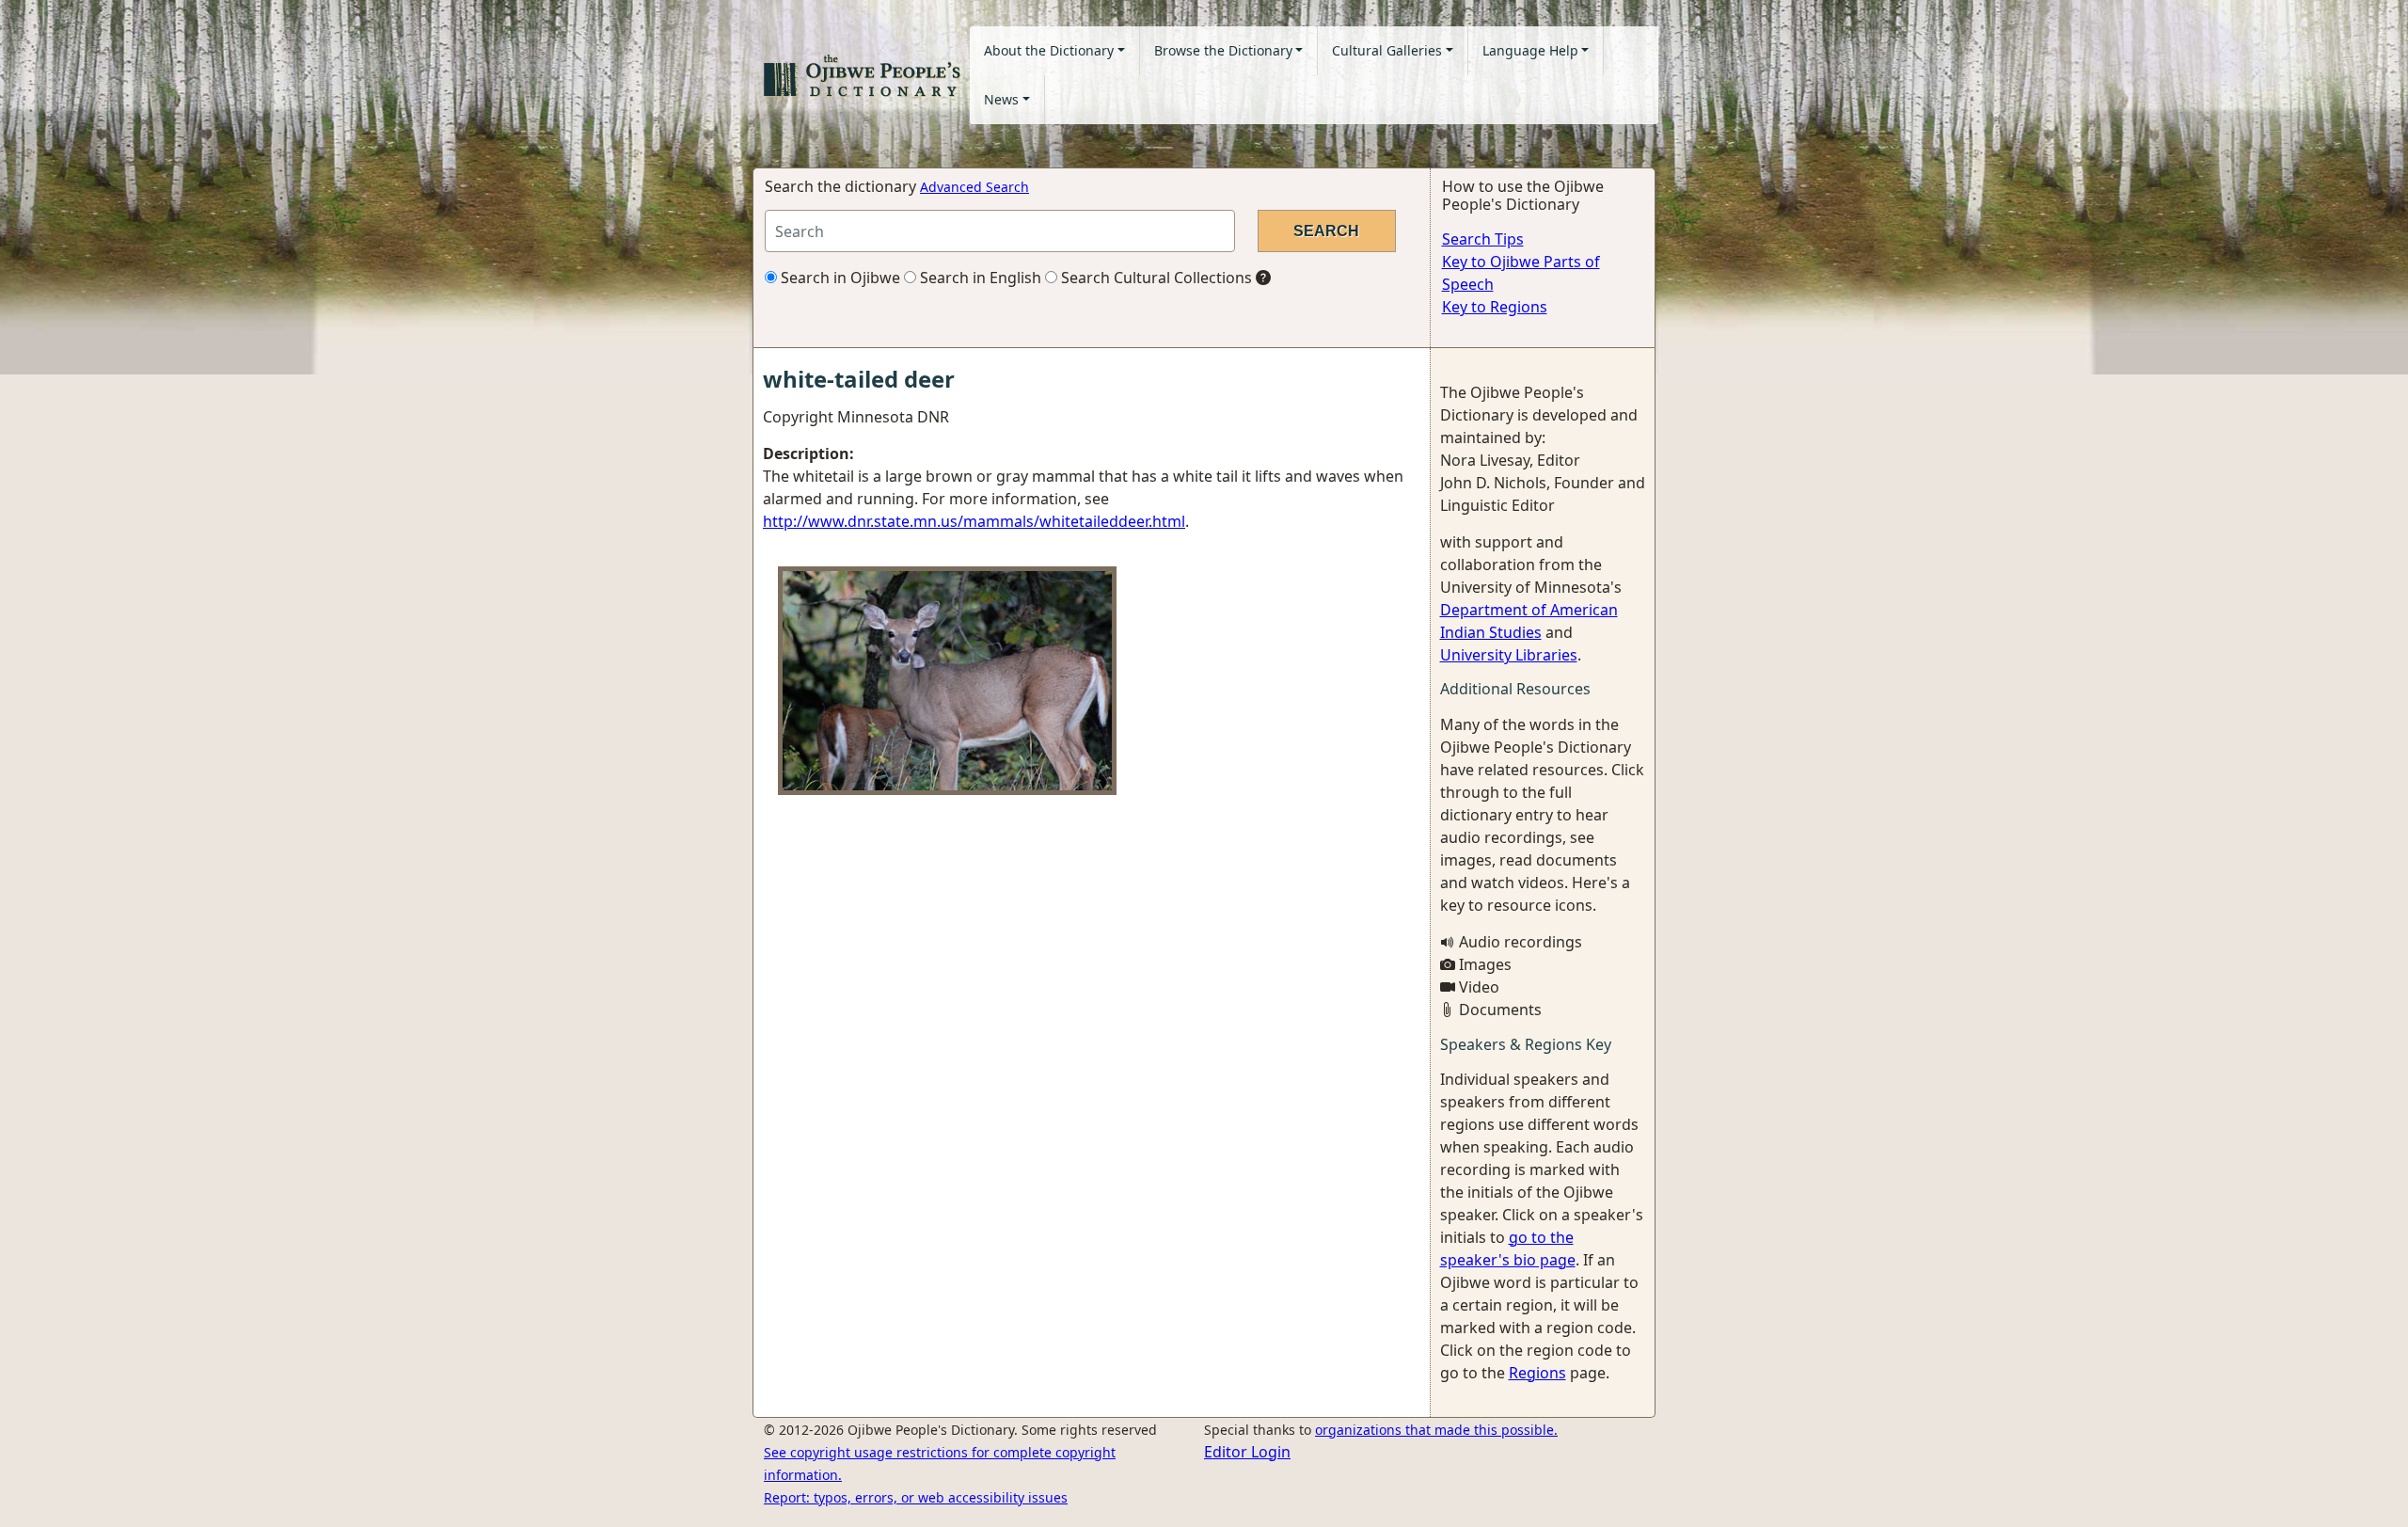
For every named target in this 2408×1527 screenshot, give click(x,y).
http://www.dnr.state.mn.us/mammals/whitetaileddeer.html (974, 521)
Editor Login (1247, 1452)
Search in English (979, 278)
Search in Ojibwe (839, 278)
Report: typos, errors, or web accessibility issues (916, 1497)
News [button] (1001, 99)
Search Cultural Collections (1155, 278)
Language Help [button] (1530, 50)
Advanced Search (974, 187)
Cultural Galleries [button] (1387, 50)
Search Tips (1483, 239)
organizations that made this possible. (1436, 1430)
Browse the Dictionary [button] (1223, 50)
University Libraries (1509, 655)
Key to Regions (1495, 307)
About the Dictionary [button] (1049, 50)
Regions (1537, 1373)
